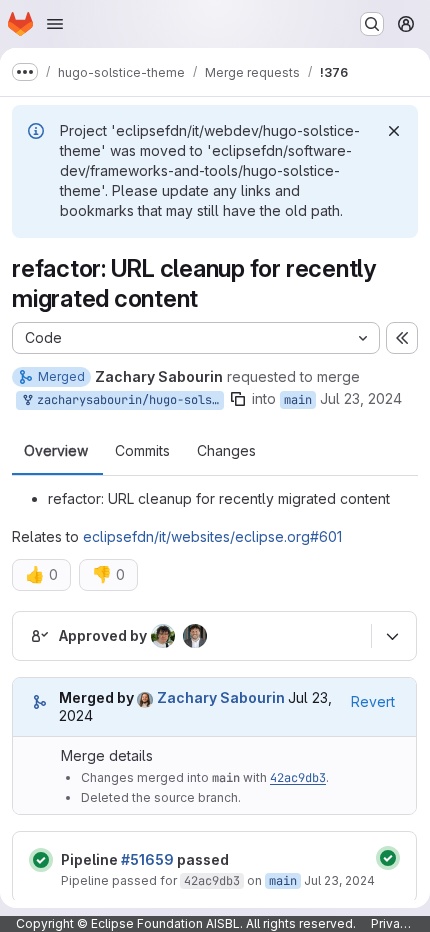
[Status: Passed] (41, 860)
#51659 (147, 859)
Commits (142, 451)
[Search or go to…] (372, 24)
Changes (226, 451)
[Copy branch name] (238, 399)
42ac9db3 (298, 778)
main (298, 400)
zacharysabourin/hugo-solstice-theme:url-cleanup (127, 400)
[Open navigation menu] (55, 24)
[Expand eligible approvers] (392, 637)
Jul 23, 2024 (361, 398)
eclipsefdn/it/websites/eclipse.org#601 (212, 536)
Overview (56, 451)
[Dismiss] (394, 131)
